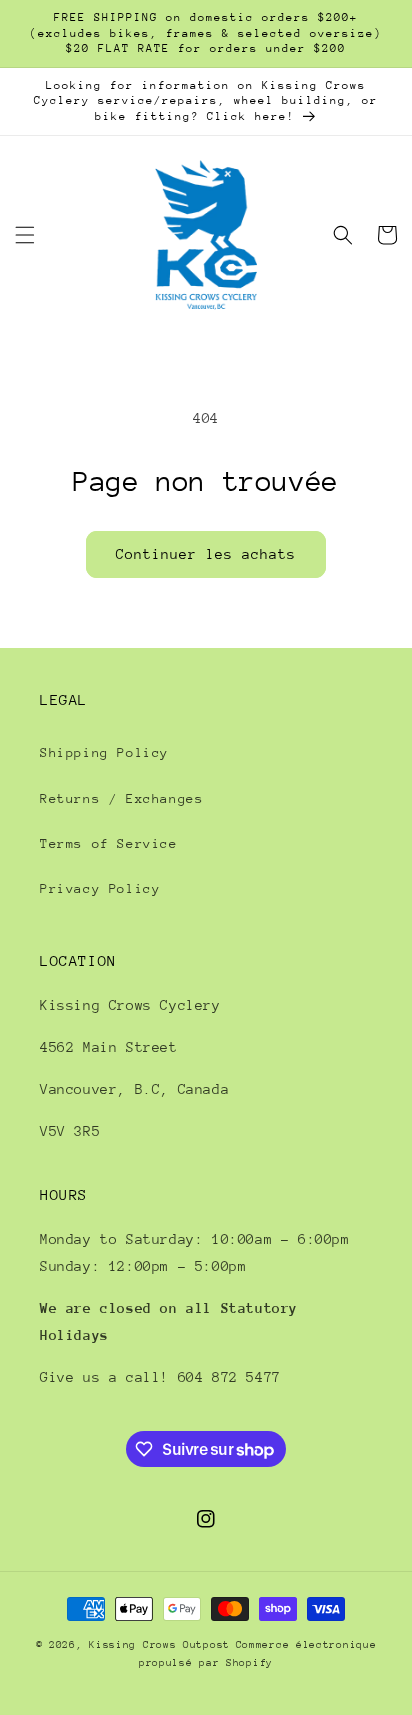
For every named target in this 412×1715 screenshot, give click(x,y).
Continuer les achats (206, 554)
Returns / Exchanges (121, 798)
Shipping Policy (104, 752)
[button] (25, 235)
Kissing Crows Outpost (159, 1645)
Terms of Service (109, 843)
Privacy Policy (100, 888)
